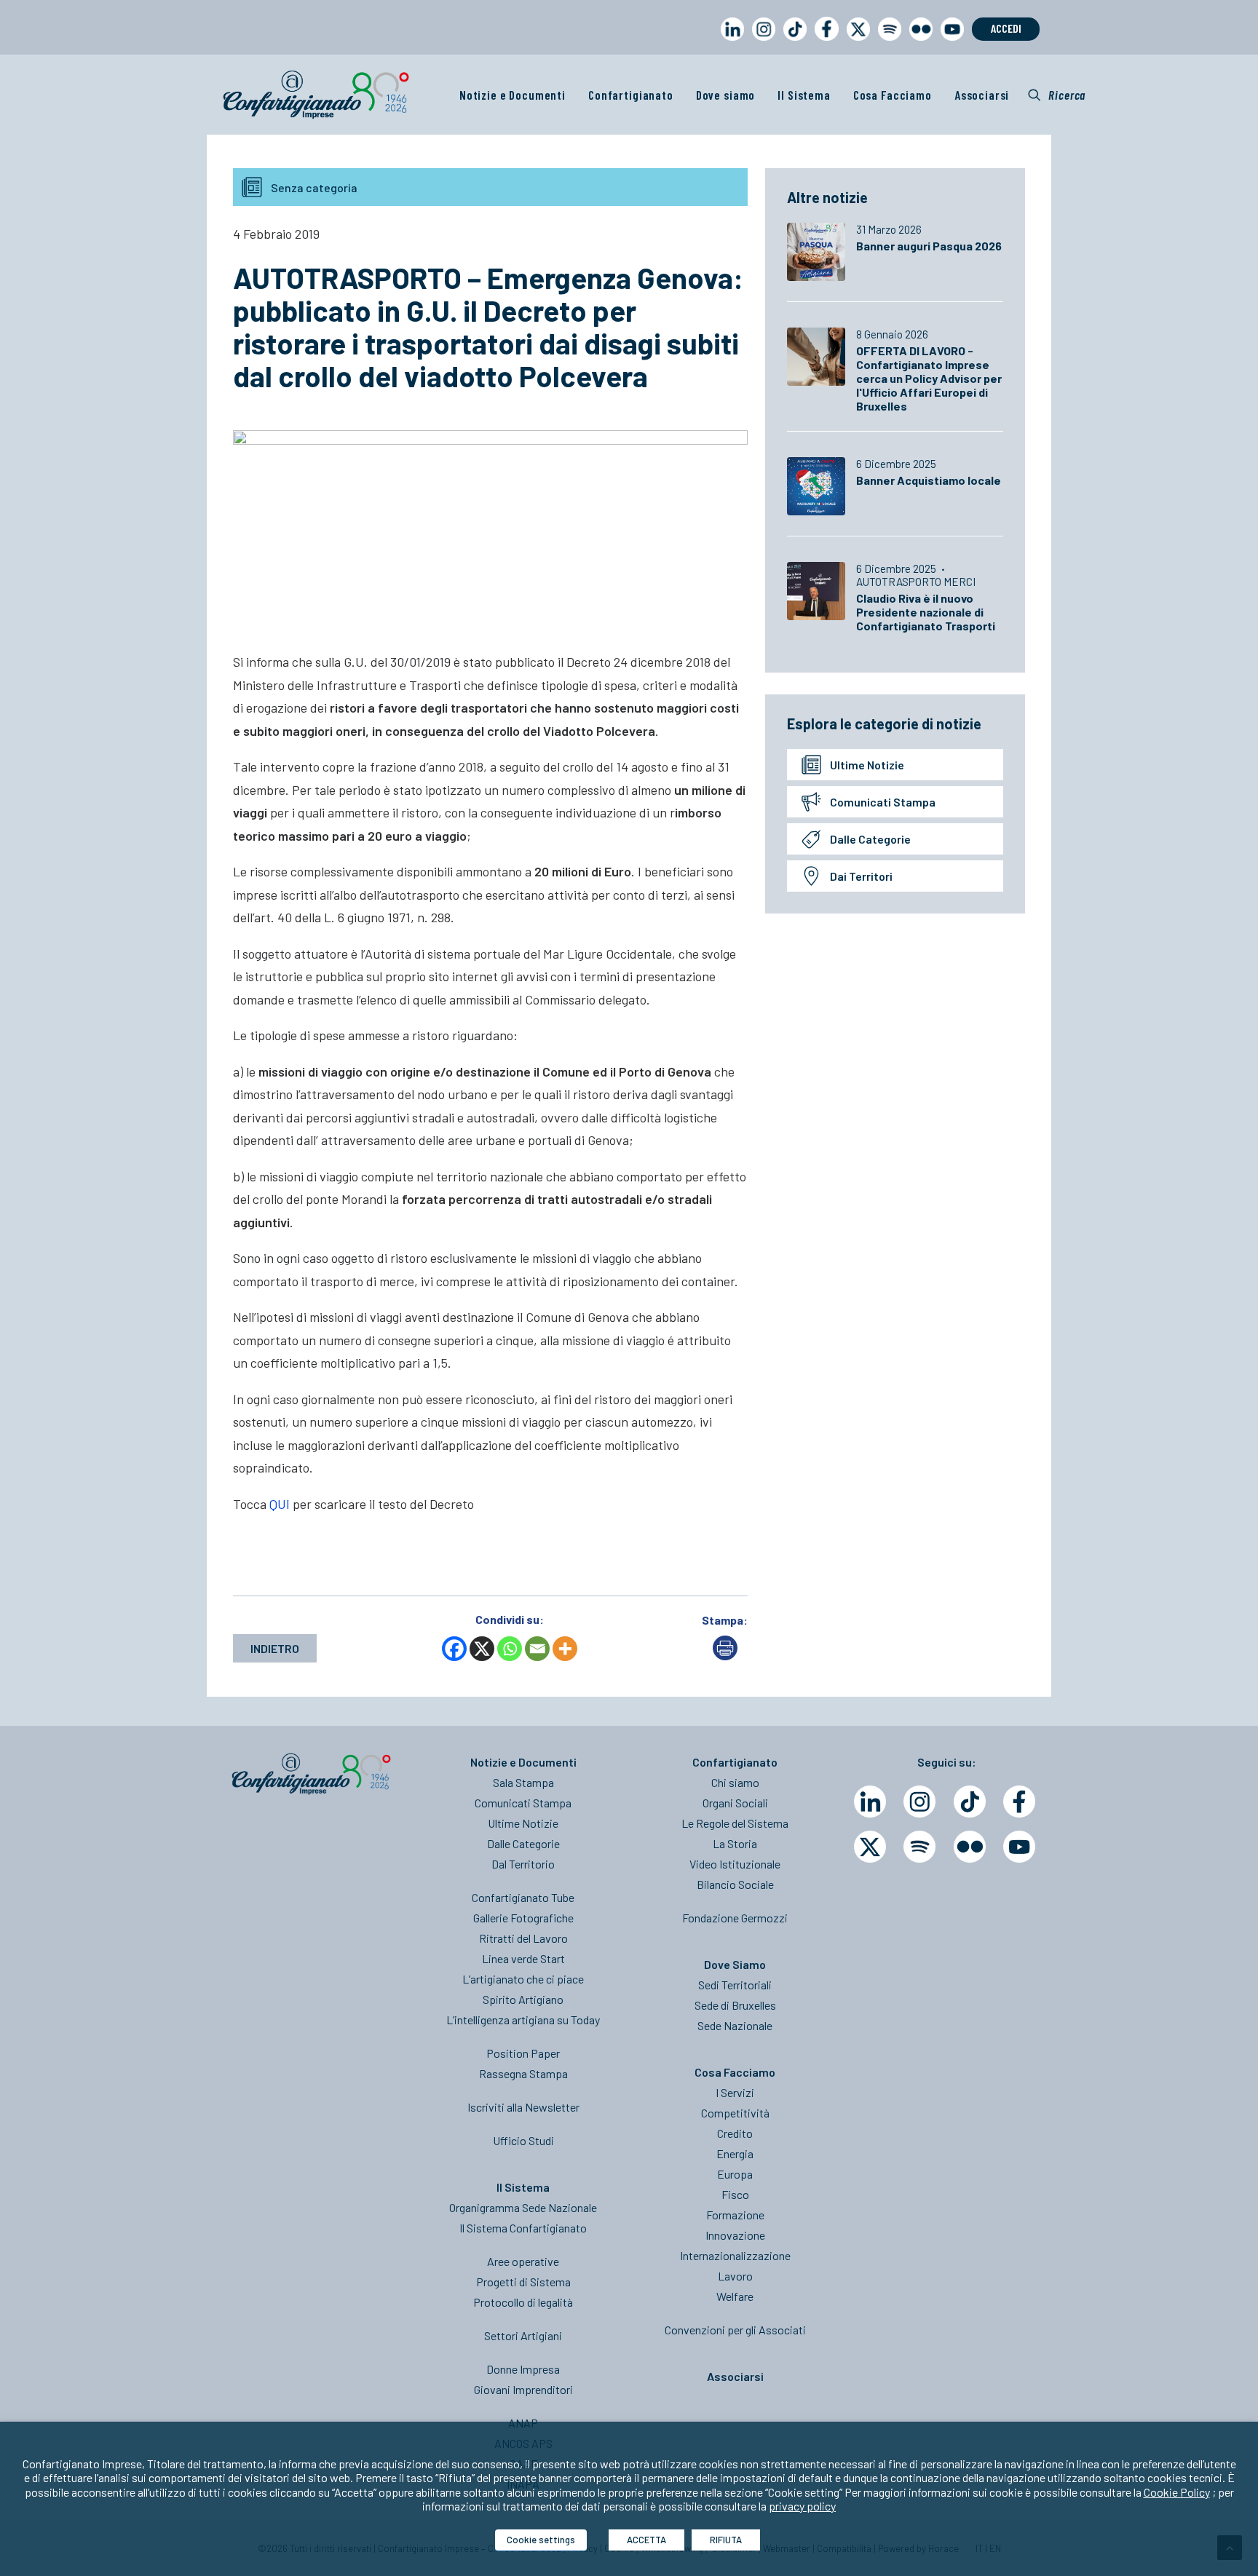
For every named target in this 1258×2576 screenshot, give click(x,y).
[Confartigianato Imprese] (316, 95)
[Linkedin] (870, 1802)
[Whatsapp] (510, 1649)
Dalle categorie (870, 839)
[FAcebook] (1019, 1802)
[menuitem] (729, 43)
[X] (482, 1649)
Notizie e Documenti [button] (513, 95)
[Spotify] (919, 1847)
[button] (1057, 95)
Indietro (275, 1648)
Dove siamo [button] (726, 95)
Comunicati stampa (883, 802)
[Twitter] (870, 1847)
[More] (565, 1649)
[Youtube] (1019, 1847)
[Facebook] (454, 1649)
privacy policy (802, 2506)
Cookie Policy (1177, 2492)
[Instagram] (919, 1802)
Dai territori (861, 876)
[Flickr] (970, 1847)
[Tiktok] (970, 1802)
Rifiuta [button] (726, 2540)
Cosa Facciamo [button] (893, 95)
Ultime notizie (867, 765)
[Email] (537, 1649)
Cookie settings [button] (541, 2540)
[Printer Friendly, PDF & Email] (725, 1656)
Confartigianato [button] (631, 95)
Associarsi (982, 95)
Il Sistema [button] (804, 95)
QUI (280, 1504)
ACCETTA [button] (646, 2540)
